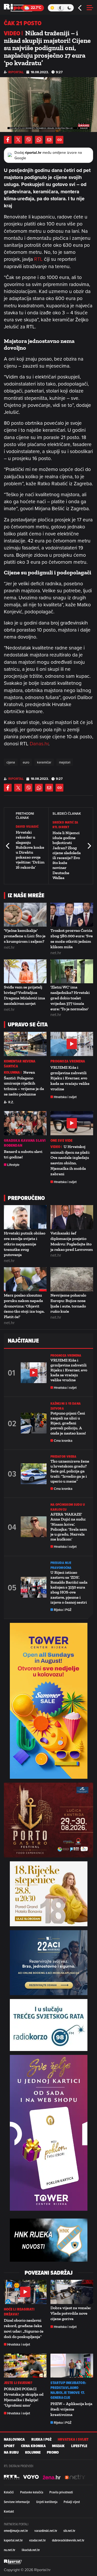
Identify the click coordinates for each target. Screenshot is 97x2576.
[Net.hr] (12, 2477)
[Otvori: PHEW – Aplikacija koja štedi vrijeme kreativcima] (72, 2366)
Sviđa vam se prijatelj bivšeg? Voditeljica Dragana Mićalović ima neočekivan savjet (24, 995)
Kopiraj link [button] (59, 140)
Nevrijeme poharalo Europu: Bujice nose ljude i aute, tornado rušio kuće (68, 1303)
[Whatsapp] (39, 140)
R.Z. (11, 1102)
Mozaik (58, 2446)
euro (26, 762)
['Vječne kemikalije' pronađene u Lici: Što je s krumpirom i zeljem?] (25, 915)
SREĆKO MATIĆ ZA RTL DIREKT (65, 825)
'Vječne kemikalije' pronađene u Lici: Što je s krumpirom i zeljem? (25, 936)
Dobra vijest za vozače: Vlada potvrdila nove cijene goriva (71, 2313)
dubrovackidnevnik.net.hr (68, 2540)
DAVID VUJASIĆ (27, 826)
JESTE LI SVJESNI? (18, 2383)
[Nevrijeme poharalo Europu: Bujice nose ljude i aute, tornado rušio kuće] (72, 1279)
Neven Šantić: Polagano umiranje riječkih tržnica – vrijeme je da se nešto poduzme (24, 1083)
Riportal (16, 72)
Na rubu (11, 2452)
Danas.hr (39, 743)
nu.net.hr (10, 2550)
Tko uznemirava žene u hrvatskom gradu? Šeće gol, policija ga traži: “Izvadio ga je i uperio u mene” (70, 1471)
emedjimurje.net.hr (16, 2531)
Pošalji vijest (72, 2502)
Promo (53, 2452)
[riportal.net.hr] (13, 2562)
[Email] (49, 140)
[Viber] (28, 140)
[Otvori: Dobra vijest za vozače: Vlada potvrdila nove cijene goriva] (72, 2292)
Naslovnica (14, 2439)
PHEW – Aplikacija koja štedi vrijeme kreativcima (71, 2409)
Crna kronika (63, 1441)
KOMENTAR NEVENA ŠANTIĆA (20, 1064)
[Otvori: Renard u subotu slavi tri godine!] (25, 1123)
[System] (61, 8)
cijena (11, 762)
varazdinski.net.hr (46, 2531)
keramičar (44, 762)
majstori (65, 762)
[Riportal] (19, 8)
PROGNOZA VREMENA (68, 1061)
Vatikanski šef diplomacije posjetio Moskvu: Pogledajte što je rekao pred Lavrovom (72, 1241)
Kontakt (9, 2511)
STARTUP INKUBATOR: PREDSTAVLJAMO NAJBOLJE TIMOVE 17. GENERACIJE (68, 2390)
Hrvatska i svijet (65, 1097)
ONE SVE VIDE (61, 1141)
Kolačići (9, 2492)
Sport (9, 2446)
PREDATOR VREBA (63, 1456)
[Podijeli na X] (18, 140)
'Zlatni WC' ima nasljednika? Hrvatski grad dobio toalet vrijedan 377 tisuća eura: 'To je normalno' (70, 998)
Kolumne (33, 2452)
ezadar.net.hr (38, 2540)
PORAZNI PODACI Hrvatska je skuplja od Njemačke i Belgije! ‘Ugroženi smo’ (24, 2397)
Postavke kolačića (32, 2492)
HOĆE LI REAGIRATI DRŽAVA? (19, 2312)
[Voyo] (31, 2477)
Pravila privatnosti (61, 2492)
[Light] (52, 8)
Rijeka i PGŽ (63, 1610)
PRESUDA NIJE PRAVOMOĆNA (61, 1565)
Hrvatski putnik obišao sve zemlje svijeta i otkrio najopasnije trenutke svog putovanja (25, 1244)
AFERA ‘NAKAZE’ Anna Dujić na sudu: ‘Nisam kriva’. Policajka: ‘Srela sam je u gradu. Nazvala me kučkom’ (69, 1527)
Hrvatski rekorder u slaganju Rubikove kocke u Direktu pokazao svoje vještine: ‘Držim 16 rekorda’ (30, 850)
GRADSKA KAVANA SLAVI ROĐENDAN (25, 1143)
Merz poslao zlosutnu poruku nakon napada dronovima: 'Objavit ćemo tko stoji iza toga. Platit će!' (24, 1306)
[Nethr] (75, 2477)
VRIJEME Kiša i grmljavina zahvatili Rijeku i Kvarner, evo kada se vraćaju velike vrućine (70, 1078)
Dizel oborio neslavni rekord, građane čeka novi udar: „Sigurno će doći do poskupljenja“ (24, 2328)
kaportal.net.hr (13, 2540)
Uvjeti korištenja (47, 2502)
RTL (39, 259)
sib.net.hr (69, 2531)
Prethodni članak (8, 846)
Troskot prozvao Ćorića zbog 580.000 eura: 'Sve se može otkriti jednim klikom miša (72, 938)
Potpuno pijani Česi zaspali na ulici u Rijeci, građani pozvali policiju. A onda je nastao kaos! (68, 1423)
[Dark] (69, 8)
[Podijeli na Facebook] (8, 140)
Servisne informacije (17, 2502)
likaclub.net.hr (31, 2550)
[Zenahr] (52, 2477)
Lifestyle (13, 1165)
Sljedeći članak (89, 846)
